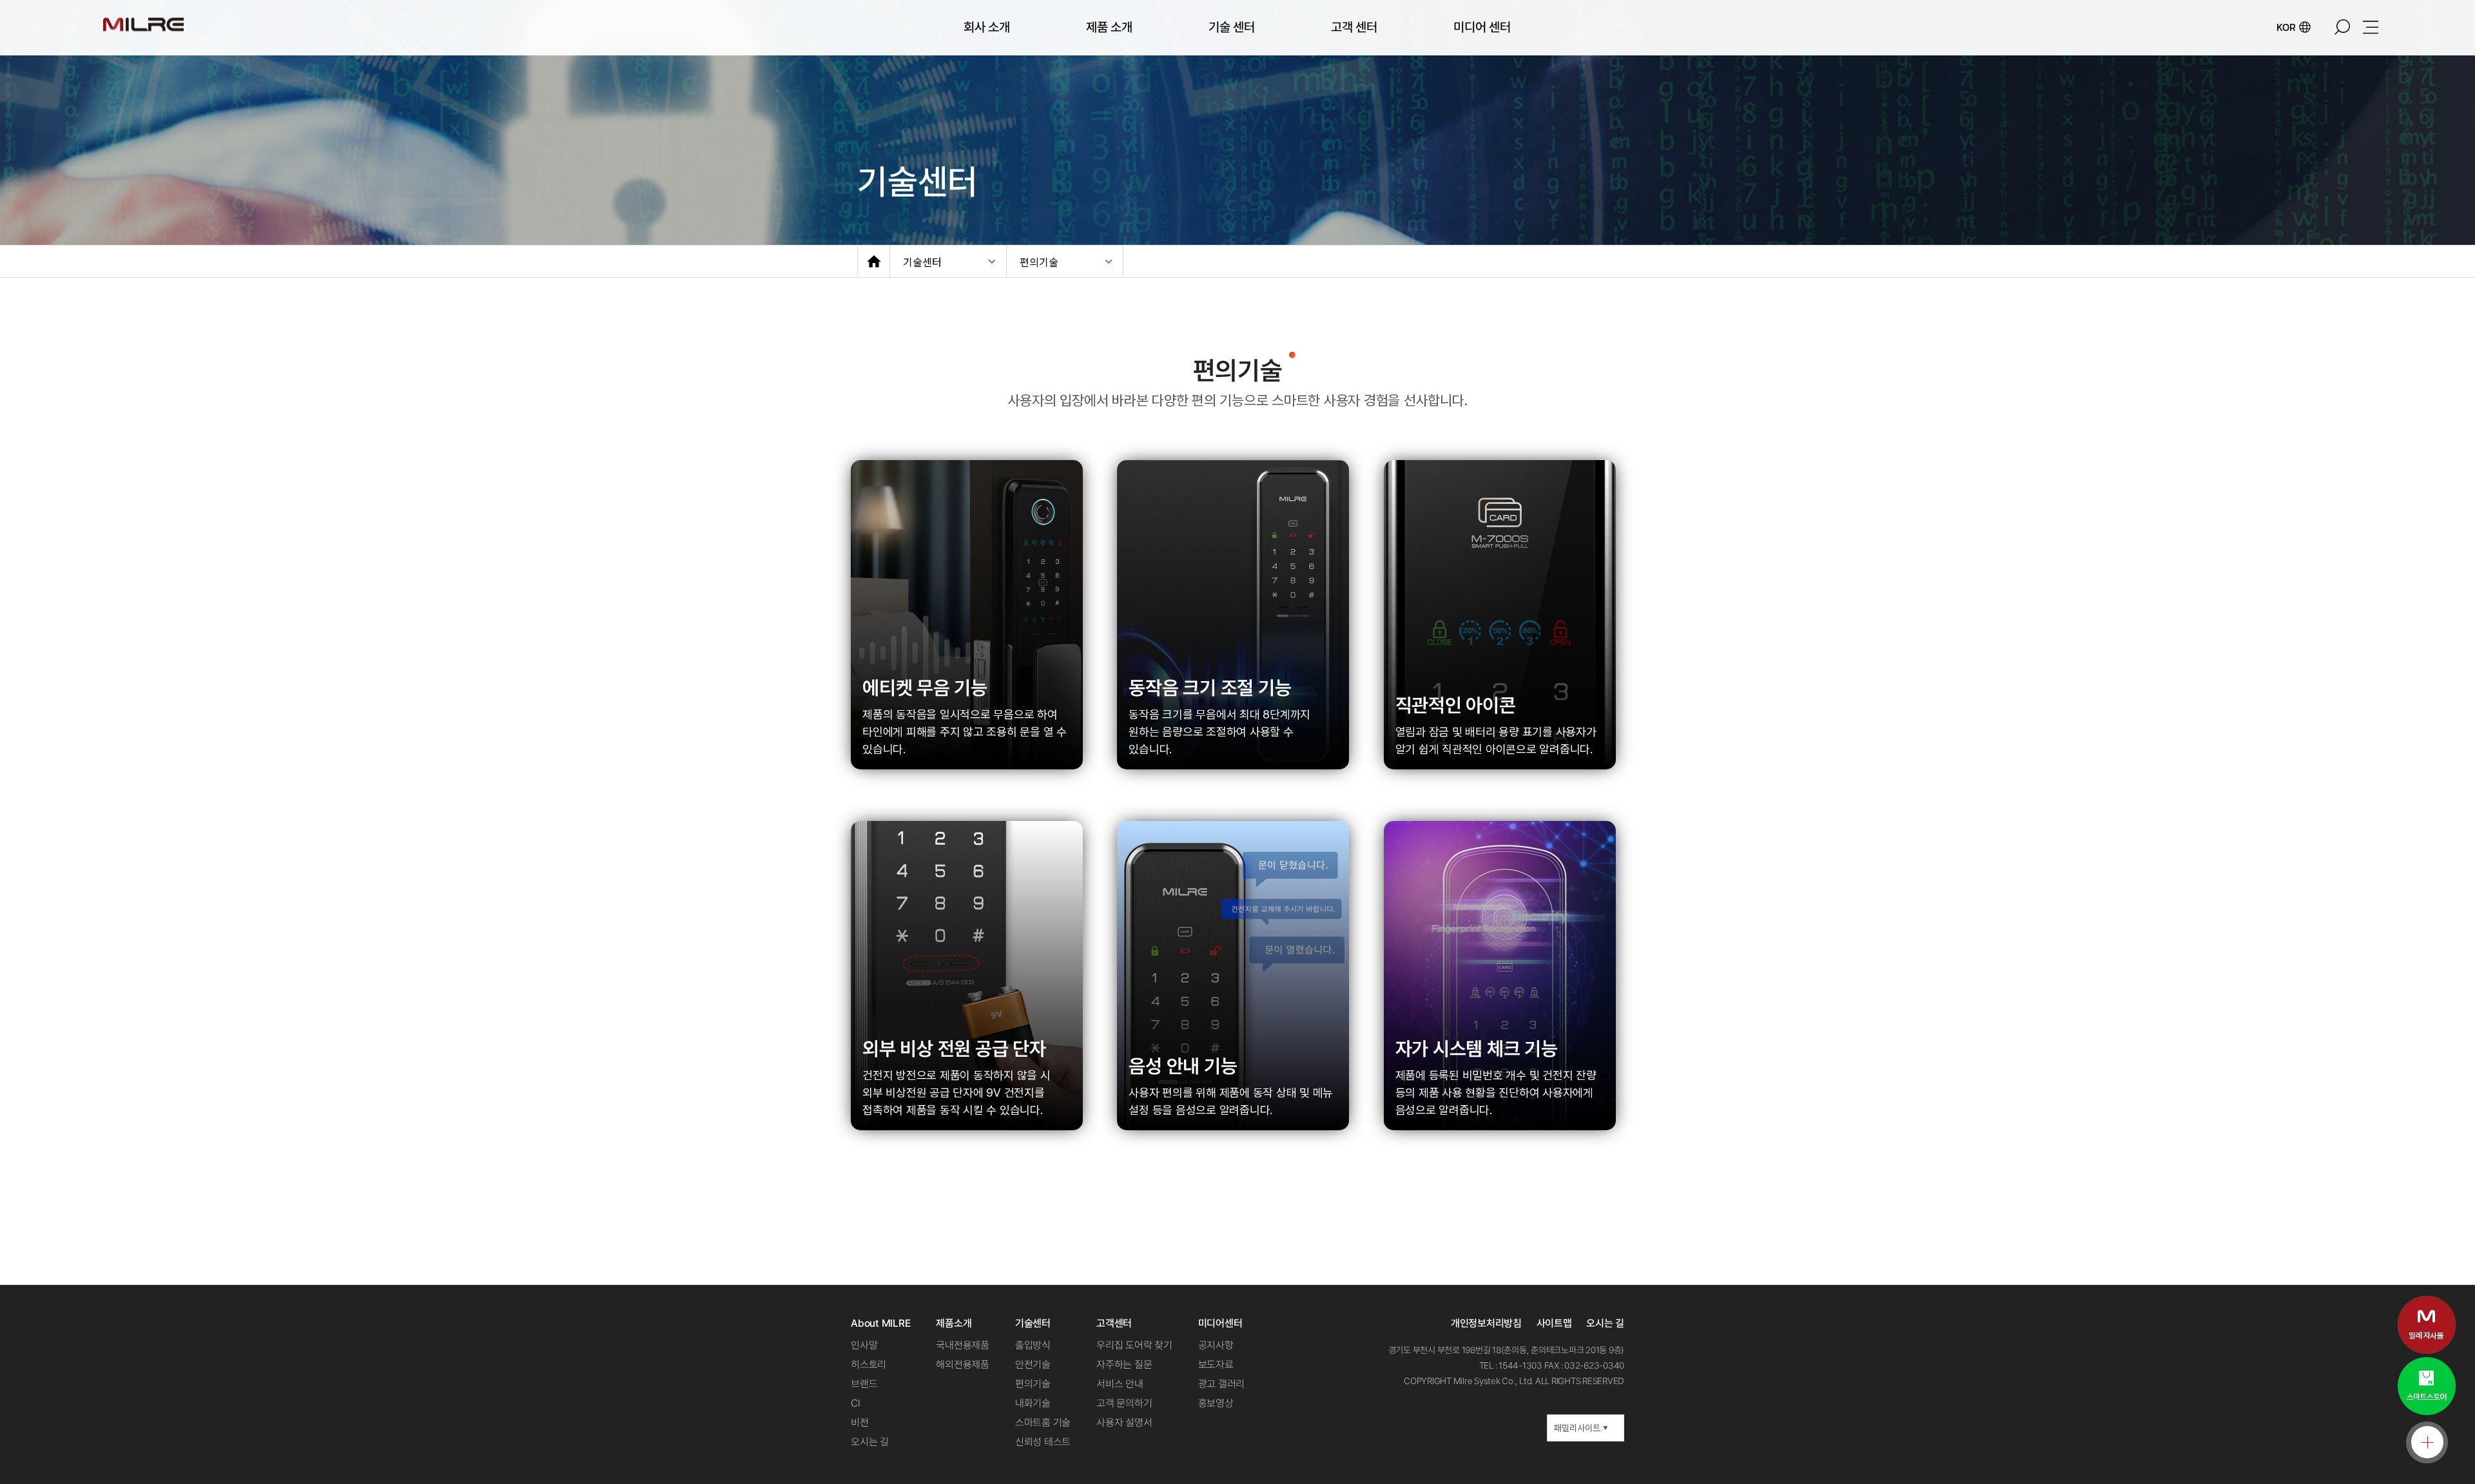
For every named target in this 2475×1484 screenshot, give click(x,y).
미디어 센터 (1482, 27)
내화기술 (1033, 1403)
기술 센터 (1232, 27)
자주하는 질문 (1124, 1364)
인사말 (864, 1345)
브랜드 (864, 1384)
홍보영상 (1216, 1403)
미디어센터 (1220, 1323)
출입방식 (1033, 1345)
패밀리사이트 (1581, 1428)
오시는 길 (870, 1442)
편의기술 (1039, 262)
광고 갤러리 (1222, 1384)
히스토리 (869, 1364)
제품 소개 (1109, 27)
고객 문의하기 (1124, 1403)
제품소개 (954, 1323)
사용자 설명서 (1124, 1422)
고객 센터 (1354, 27)
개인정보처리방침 (1486, 1323)
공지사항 (1216, 1345)
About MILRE (880, 1323)
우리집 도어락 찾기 (1134, 1345)
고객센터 (1114, 1323)
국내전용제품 (963, 1345)
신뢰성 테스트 (1043, 1442)
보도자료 (1216, 1364)
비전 (860, 1422)
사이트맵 (1554, 1323)
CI (856, 1403)
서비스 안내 (1120, 1384)
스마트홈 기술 (1043, 1422)
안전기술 (1033, 1364)
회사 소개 (987, 27)
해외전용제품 (963, 1364)
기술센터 (922, 262)
